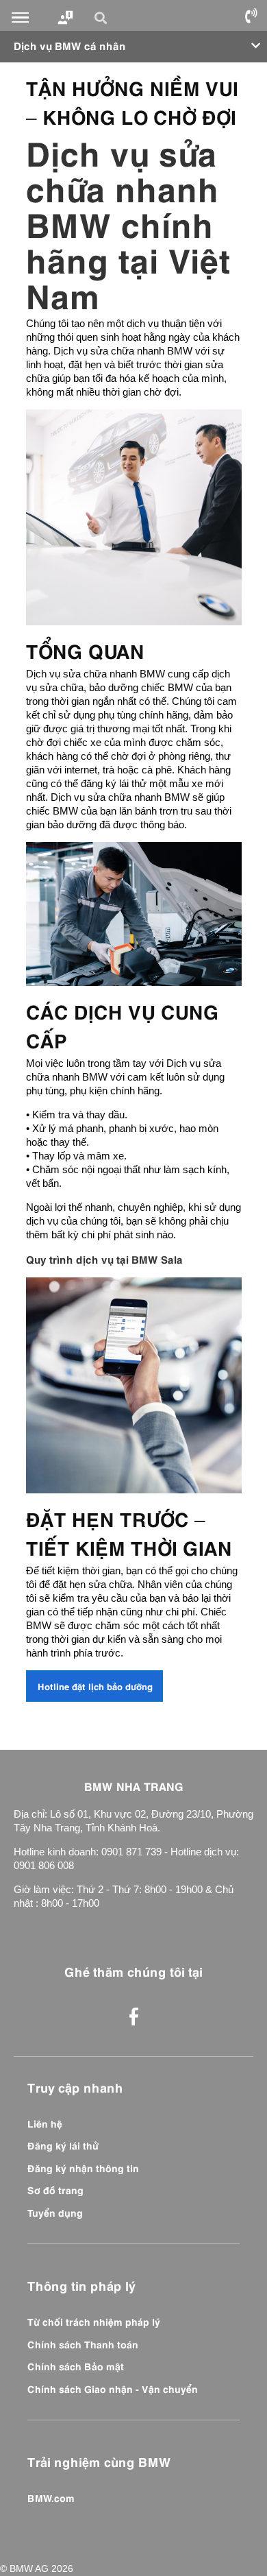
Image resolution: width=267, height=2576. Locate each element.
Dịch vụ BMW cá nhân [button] (70, 45)
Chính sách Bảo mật (76, 2366)
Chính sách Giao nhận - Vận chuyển (113, 2388)
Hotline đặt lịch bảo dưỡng (95, 1686)
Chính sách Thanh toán (83, 2344)
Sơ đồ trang (55, 2189)
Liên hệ (45, 2123)
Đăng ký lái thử (63, 2145)
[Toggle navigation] (20, 18)
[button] (103, 18)
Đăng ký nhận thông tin (83, 2167)
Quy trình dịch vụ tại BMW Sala (104, 1259)
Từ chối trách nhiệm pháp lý (94, 2321)
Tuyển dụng (55, 2212)
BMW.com (51, 2497)
